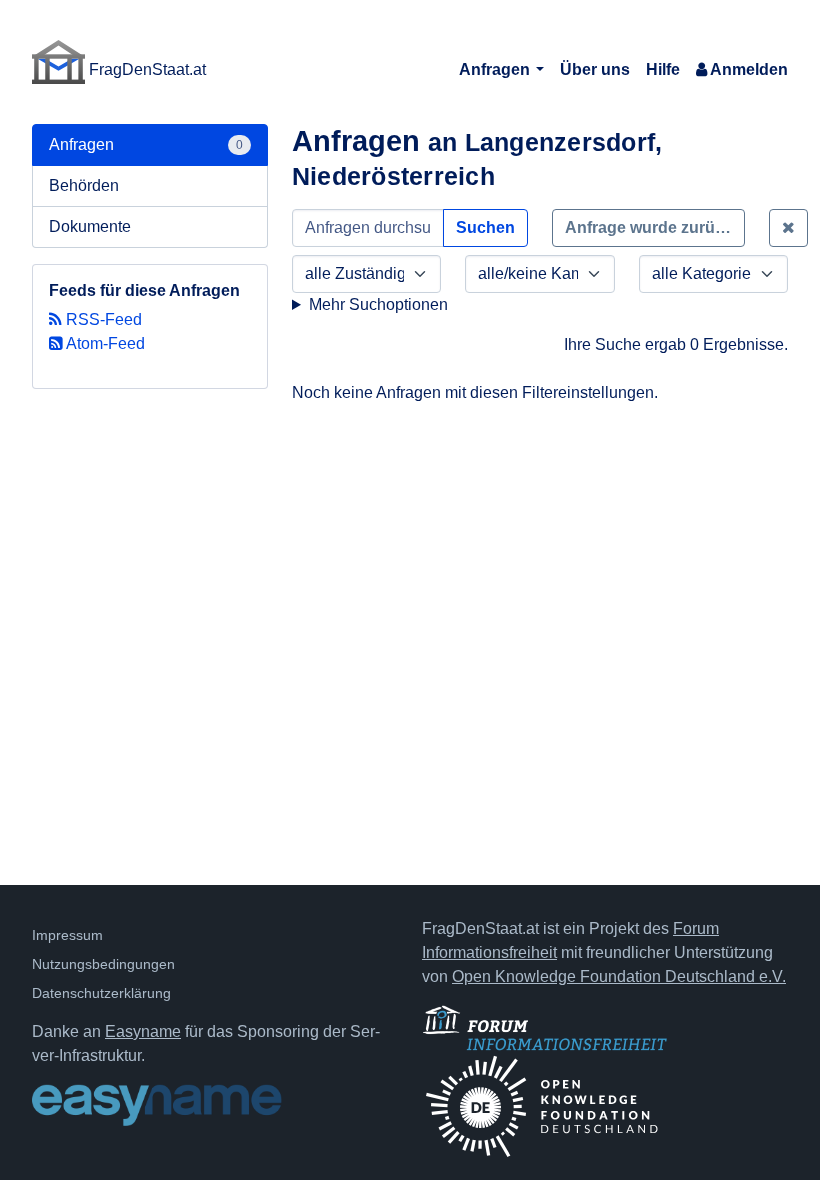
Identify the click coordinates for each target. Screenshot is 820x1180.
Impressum (67, 935)
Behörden (84, 185)
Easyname (143, 1031)
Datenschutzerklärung (101, 993)
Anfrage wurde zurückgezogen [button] (655, 227)
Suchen (485, 227)
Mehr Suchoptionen (378, 304)
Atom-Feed (104, 343)
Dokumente (90, 226)
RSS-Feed (102, 319)
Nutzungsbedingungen (103, 964)
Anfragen (496, 69)
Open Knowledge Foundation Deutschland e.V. (619, 976)
